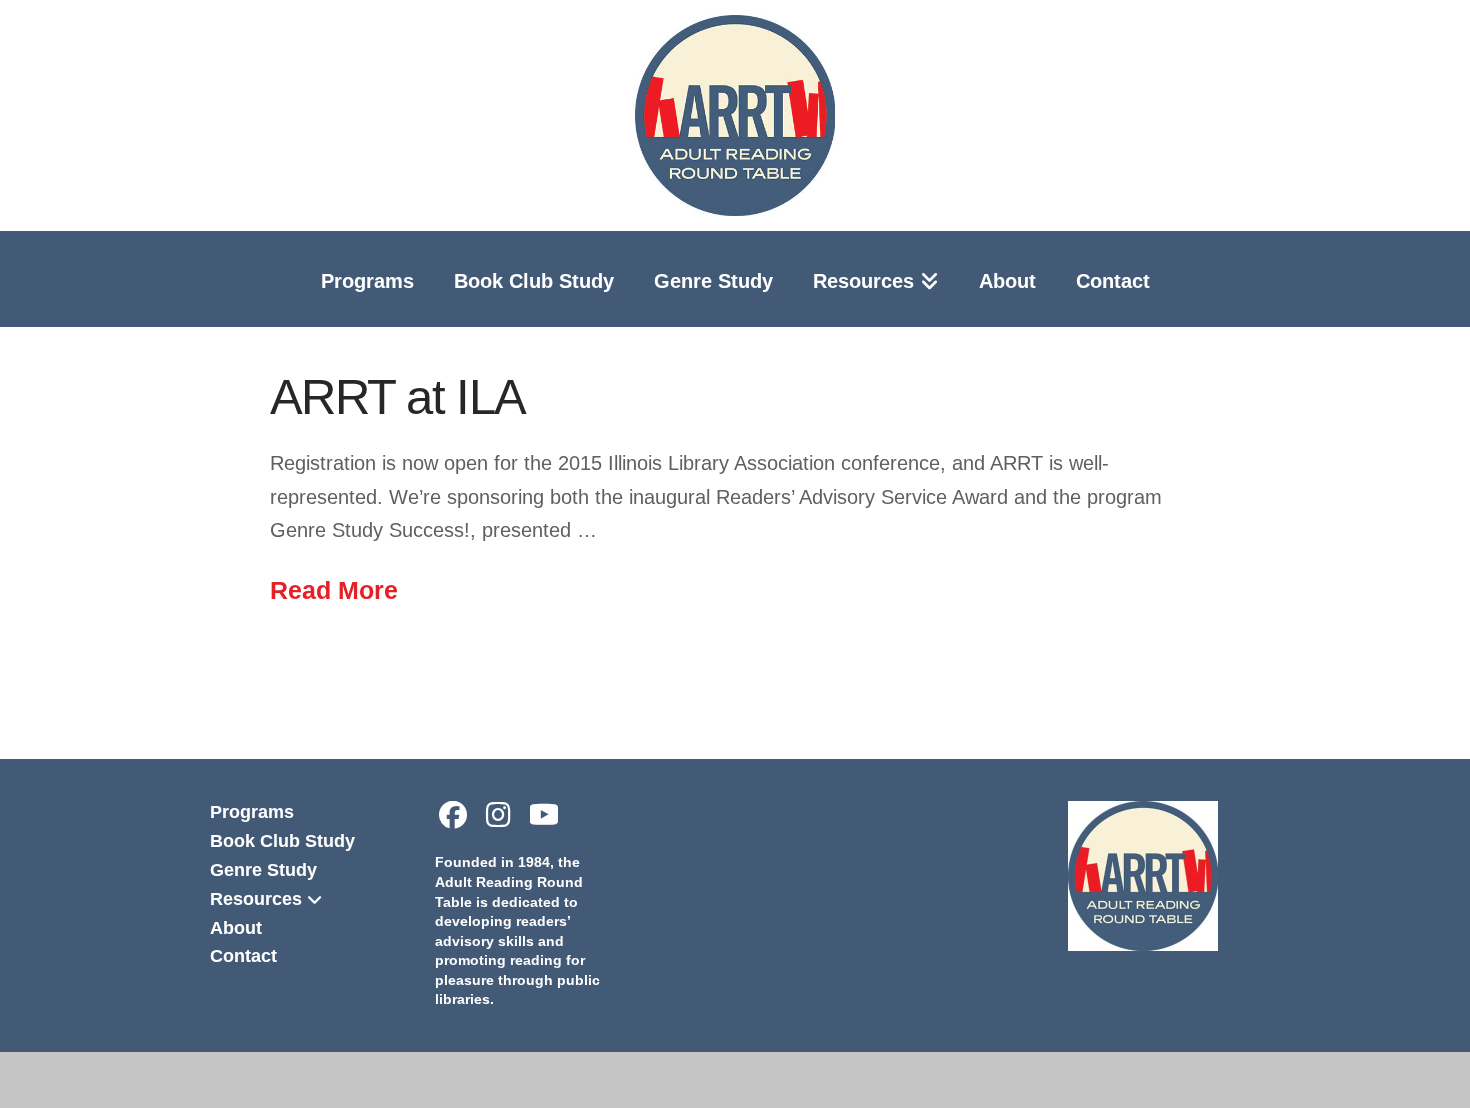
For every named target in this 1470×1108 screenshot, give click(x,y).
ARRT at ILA (397, 397)
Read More (334, 590)
